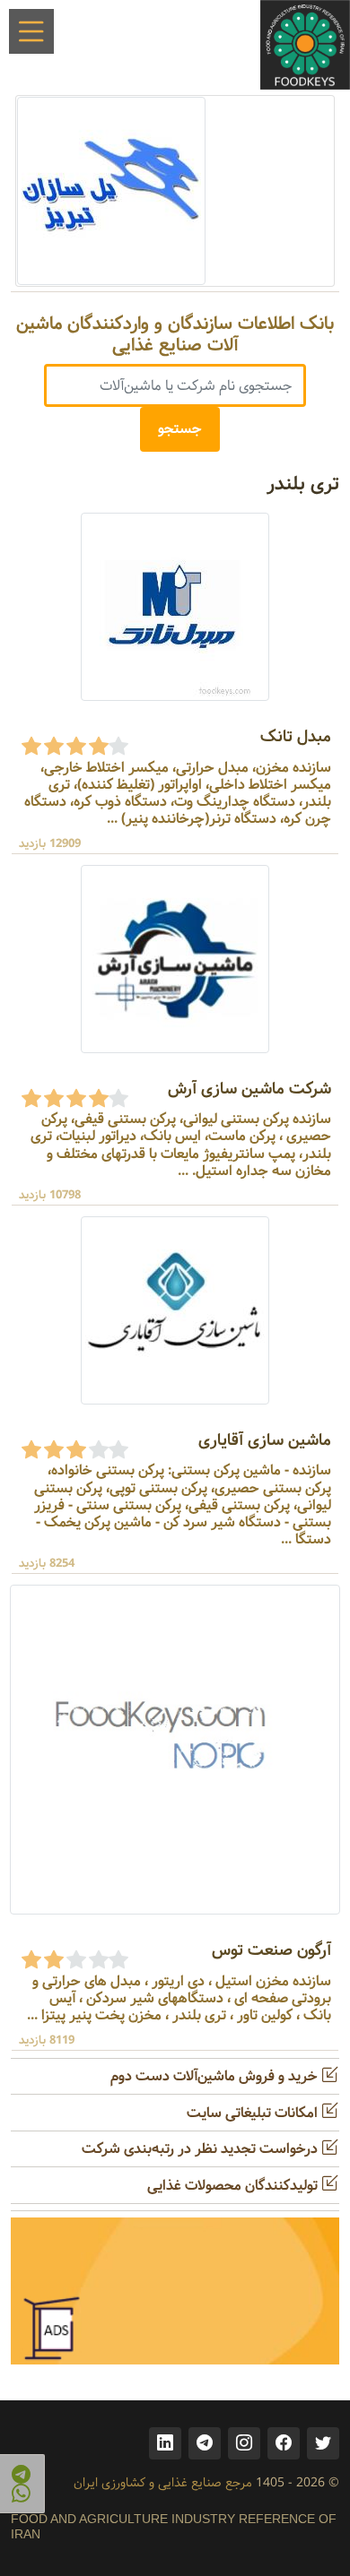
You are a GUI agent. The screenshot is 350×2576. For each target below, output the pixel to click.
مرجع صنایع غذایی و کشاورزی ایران (163, 2483)
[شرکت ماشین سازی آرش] (175, 959)
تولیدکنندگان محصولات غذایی (234, 2186)
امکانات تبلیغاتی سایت (254, 2113)
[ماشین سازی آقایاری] (175, 1310)
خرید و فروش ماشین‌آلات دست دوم (216, 2076)
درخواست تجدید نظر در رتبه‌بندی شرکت (201, 2149)
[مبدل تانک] (175, 606)
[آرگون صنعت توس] (175, 1750)
